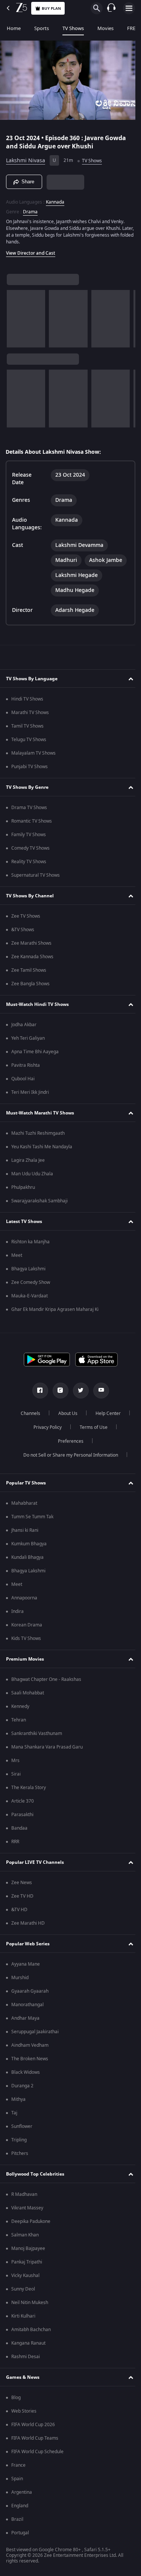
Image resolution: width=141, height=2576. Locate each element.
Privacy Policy (45, 1427)
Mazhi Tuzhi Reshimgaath (38, 1133)
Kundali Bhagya (27, 1557)
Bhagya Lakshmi (28, 1269)
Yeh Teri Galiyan (28, 1038)
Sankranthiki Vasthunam (37, 1733)
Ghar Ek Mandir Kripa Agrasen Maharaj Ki (55, 1309)
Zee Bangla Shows (30, 984)
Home (14, 28)
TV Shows (73, 28)
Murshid (20, 1978)
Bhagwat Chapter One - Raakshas (46, 1679)
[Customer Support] (111, 8)
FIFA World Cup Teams (35, 2438)
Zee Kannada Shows (32, 957)
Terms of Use (91, 1427)
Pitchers (20, 2153)
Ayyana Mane (26, 1964)
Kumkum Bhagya (29, 1544)
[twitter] (78, 1391)
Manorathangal (27, 2005)
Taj (14, 2113)
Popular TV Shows (26, 1483)
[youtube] (98, 1391)
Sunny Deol (23, 2289)
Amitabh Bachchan (31, 2330)
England (20, 2506)
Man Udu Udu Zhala (32, 1174)
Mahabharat (24, 1503)
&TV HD (19, 1910)
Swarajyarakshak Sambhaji (39, 1201)
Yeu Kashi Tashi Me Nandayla (42, 1147)
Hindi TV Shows (27, 699)
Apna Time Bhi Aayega (35, 1052)
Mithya (18, 2099)
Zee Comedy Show (31, 1282)
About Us (65, 1413)
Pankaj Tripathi (27, 2262)
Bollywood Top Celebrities (35, 2174)
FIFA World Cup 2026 (33, 2425)
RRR (15, 1842)
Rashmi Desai (26, 2357)
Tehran (19, 1720)
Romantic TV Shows (32, 821)
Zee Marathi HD (28, 1923)
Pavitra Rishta (26, 1065)
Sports (42, 28)
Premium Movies (25, 1659)
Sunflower (22, 2126)
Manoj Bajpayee (28, 2248)
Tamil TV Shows (27, 726)
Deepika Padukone (31, 2221)
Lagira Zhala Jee (28, 1160)
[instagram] (58, 1391)
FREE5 (134, 28)
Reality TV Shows (29, 862)
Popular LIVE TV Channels (35, 1862)
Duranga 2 (22, 2086)
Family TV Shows (29, 835)
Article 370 (23, 1801)
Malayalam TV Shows (33, 753)
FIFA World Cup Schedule (37, 2452)
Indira (17, 1611)
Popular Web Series (28, 1944)
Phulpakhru (23, 1187)
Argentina (22, 2492)
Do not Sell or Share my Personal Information (68, 1455)
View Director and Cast (31, 250)
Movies (105, 28)
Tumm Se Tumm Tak (32, 1517)
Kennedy (20, 1706)
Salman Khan (25, 2235)
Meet (17, 1255)
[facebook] (37, 1391)
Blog (16, 2398)
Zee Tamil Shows (29, 970)
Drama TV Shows (29, 808)
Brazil (17, 2519)
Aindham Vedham (30, 2045)
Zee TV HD (22, 1896)
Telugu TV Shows (29, 740)
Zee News (22, 1883)
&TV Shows (23, 930)
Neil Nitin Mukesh (30, 2303)
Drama (30, 209)
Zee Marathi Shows (31, 943)
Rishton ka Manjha (30, 1242)
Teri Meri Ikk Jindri (30, 1092)
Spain (17, 2479)
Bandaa (19, 1828)
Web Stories (24, 2411)
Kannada (55, 199)
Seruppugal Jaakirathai (35, 2032)
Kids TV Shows (26, 1638)
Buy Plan (51, 8)
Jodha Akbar (24, 1025)
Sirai (16, 1774)
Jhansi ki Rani (25, 1530)
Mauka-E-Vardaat (30, 1296)
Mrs (15, 1761)
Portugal (20, 2533)
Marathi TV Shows (30, 713)
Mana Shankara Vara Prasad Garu (47, 1747)
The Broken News (30, 2059)
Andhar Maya (25, 2018)
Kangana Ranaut (28, 2343)
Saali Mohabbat (28, 1693)
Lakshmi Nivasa (26, 158)
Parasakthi (22, 1815)
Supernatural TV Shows (36, 875)
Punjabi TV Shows (30, 767)
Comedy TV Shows (30, 848)
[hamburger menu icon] (129, 8)
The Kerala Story (29, 1788)
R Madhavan (24, 2194)
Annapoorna (24, 1598)
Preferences (68, 1441)
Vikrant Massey (27, 2208)
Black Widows (26, 2072)
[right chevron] (15, 316)
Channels (27, 1413)
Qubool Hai (23, 1079)
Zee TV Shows (26, 916)
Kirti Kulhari (23, 2316)
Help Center (105, 1413)
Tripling (19, 2140)
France (18, 2465)
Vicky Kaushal (25, 2276)
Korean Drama (27, 1625)
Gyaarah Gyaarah (30, 1991)
